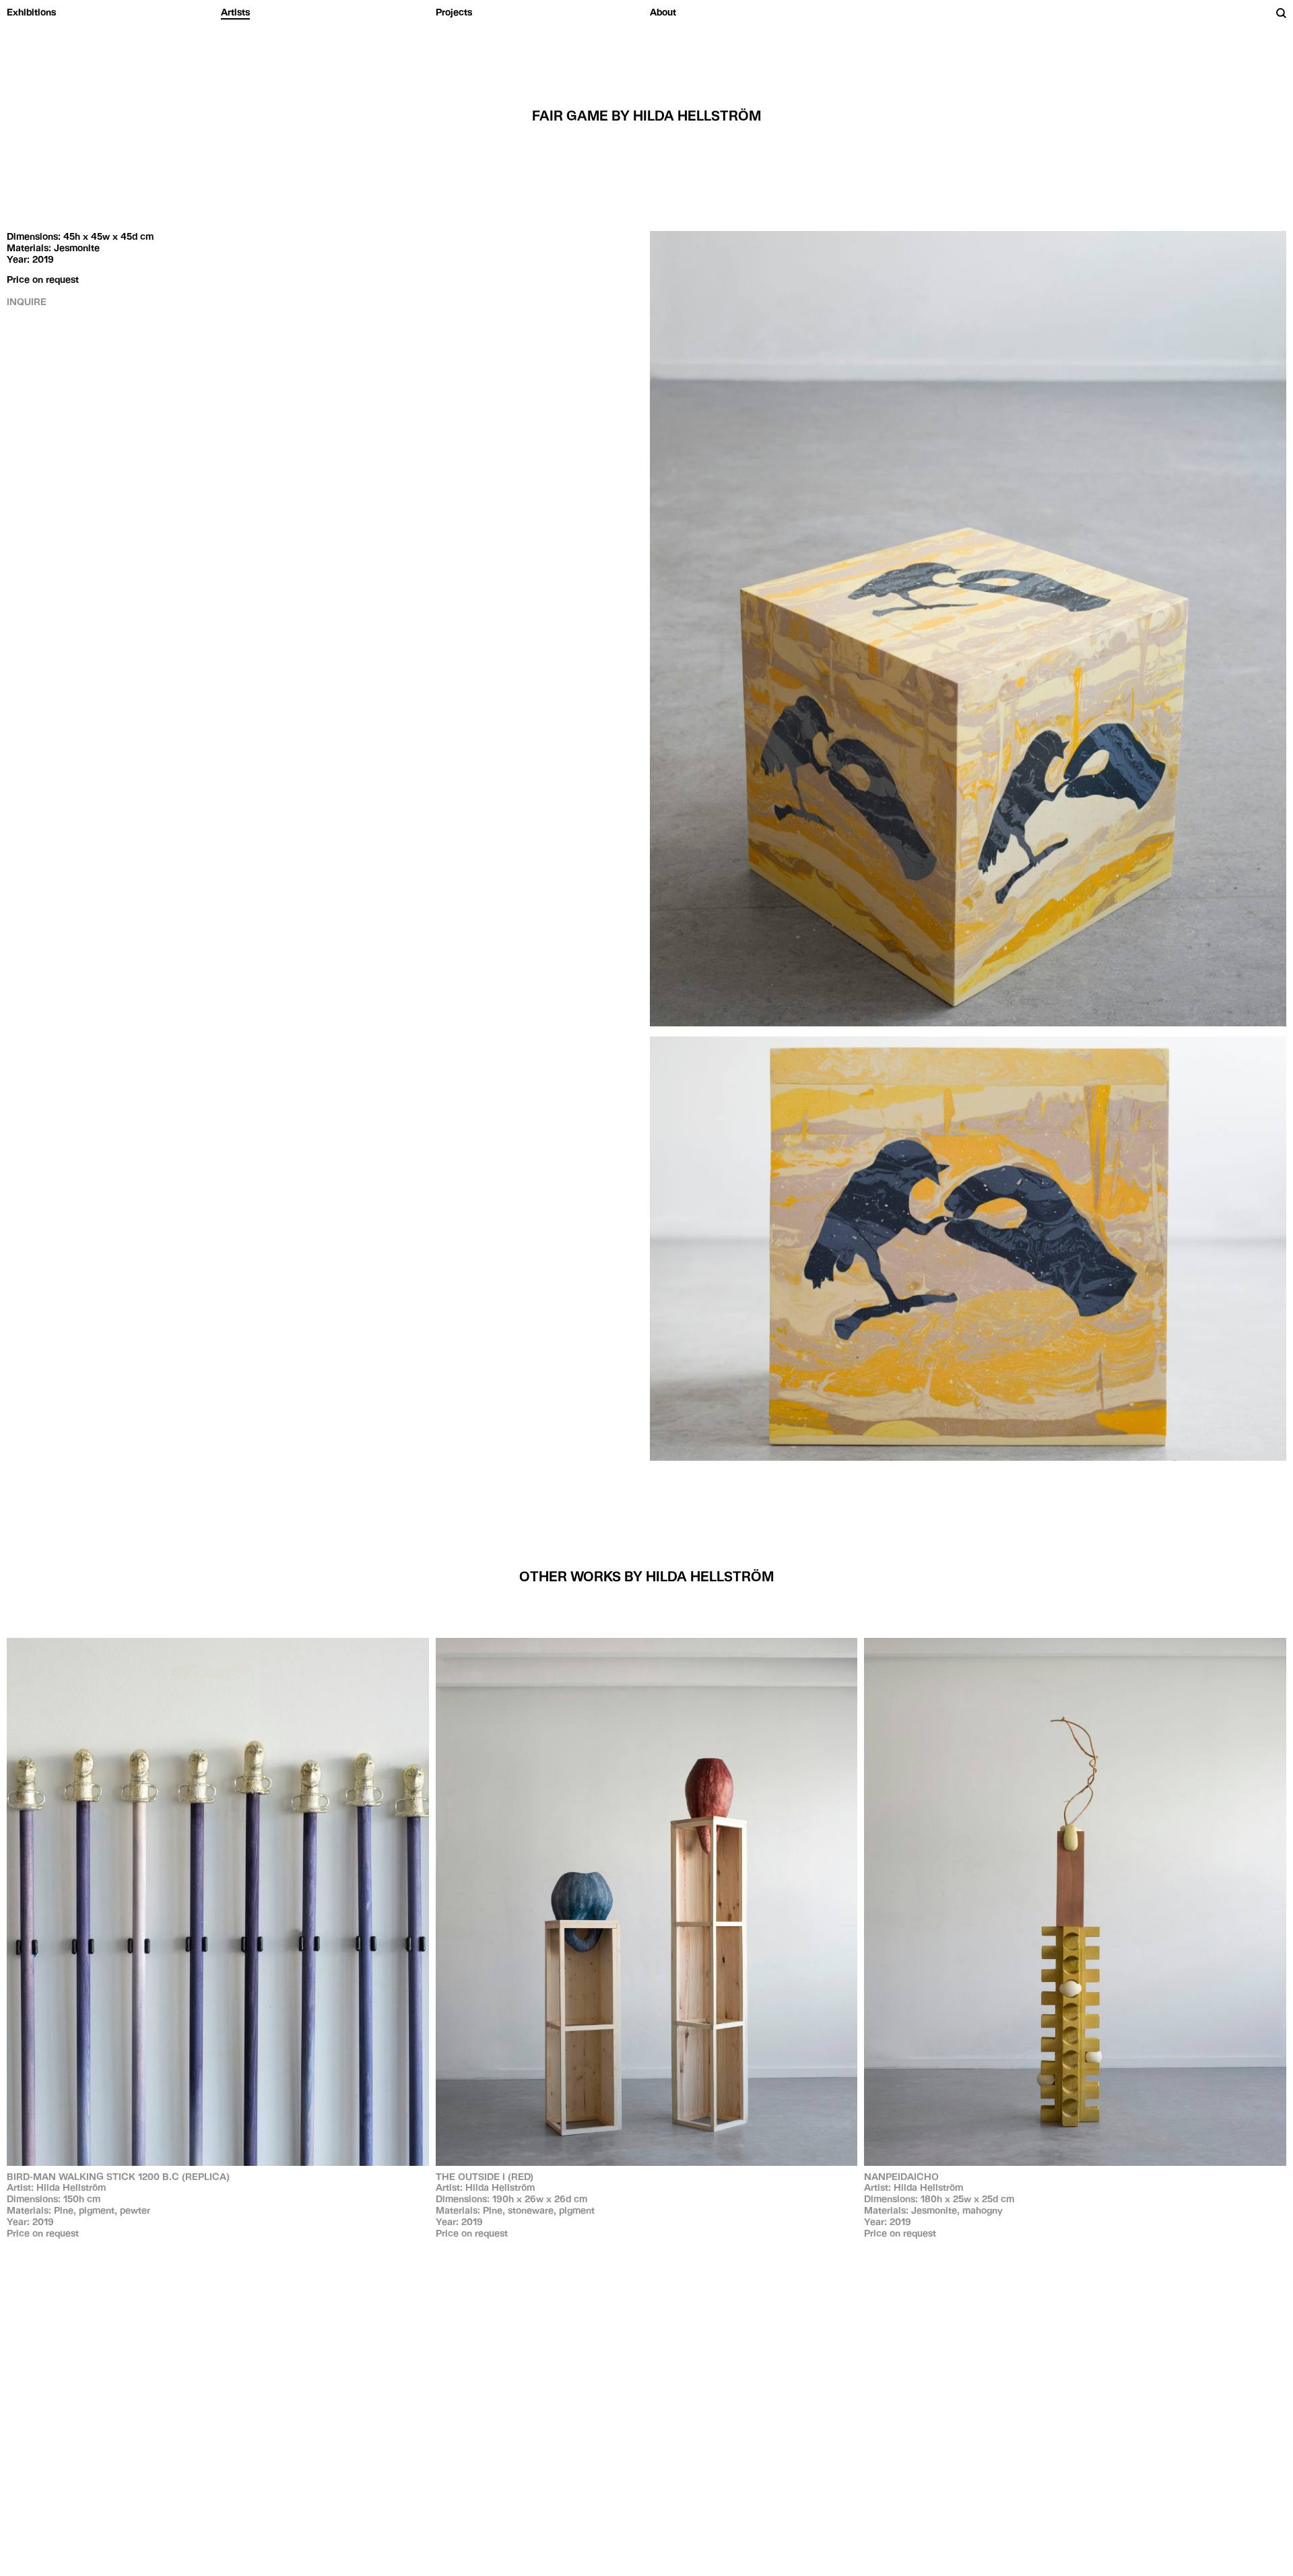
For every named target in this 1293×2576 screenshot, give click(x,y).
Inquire (27, 302)
